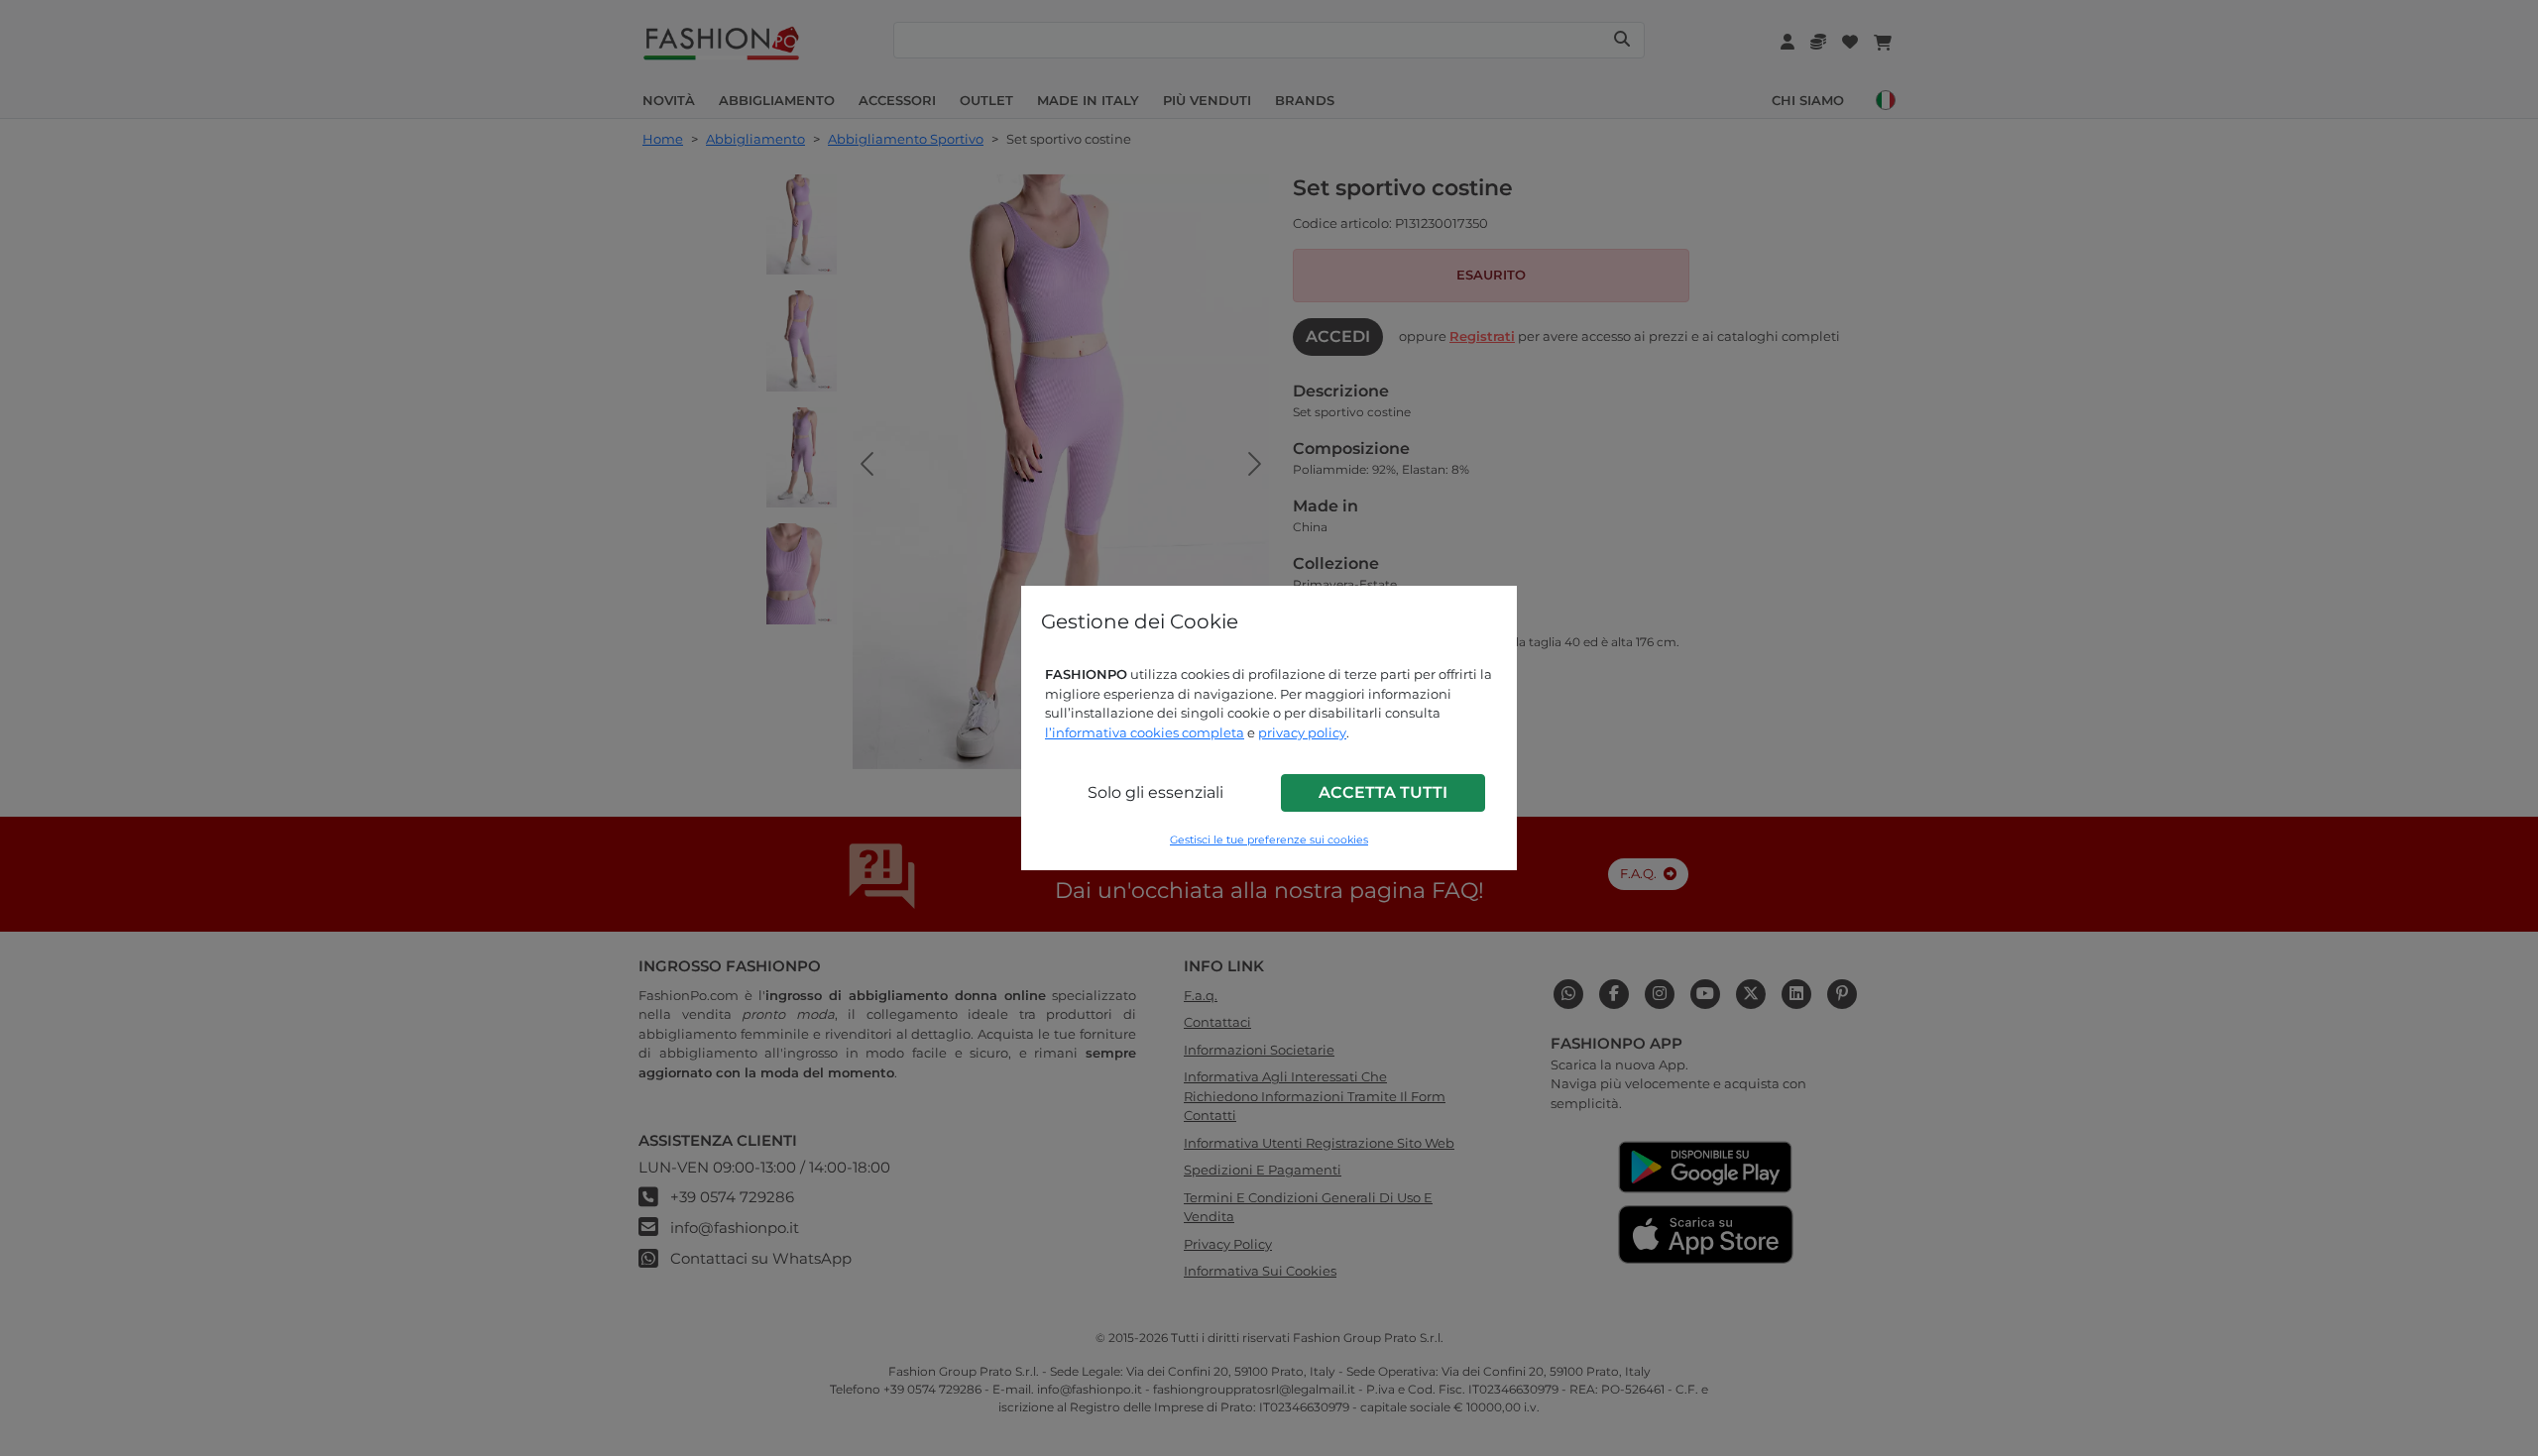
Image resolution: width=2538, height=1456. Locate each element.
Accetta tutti (1383, 792)
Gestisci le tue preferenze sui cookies (1269, 840)
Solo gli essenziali (1155, 792)
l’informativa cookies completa (1145, 732)
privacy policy (1302, 732)
